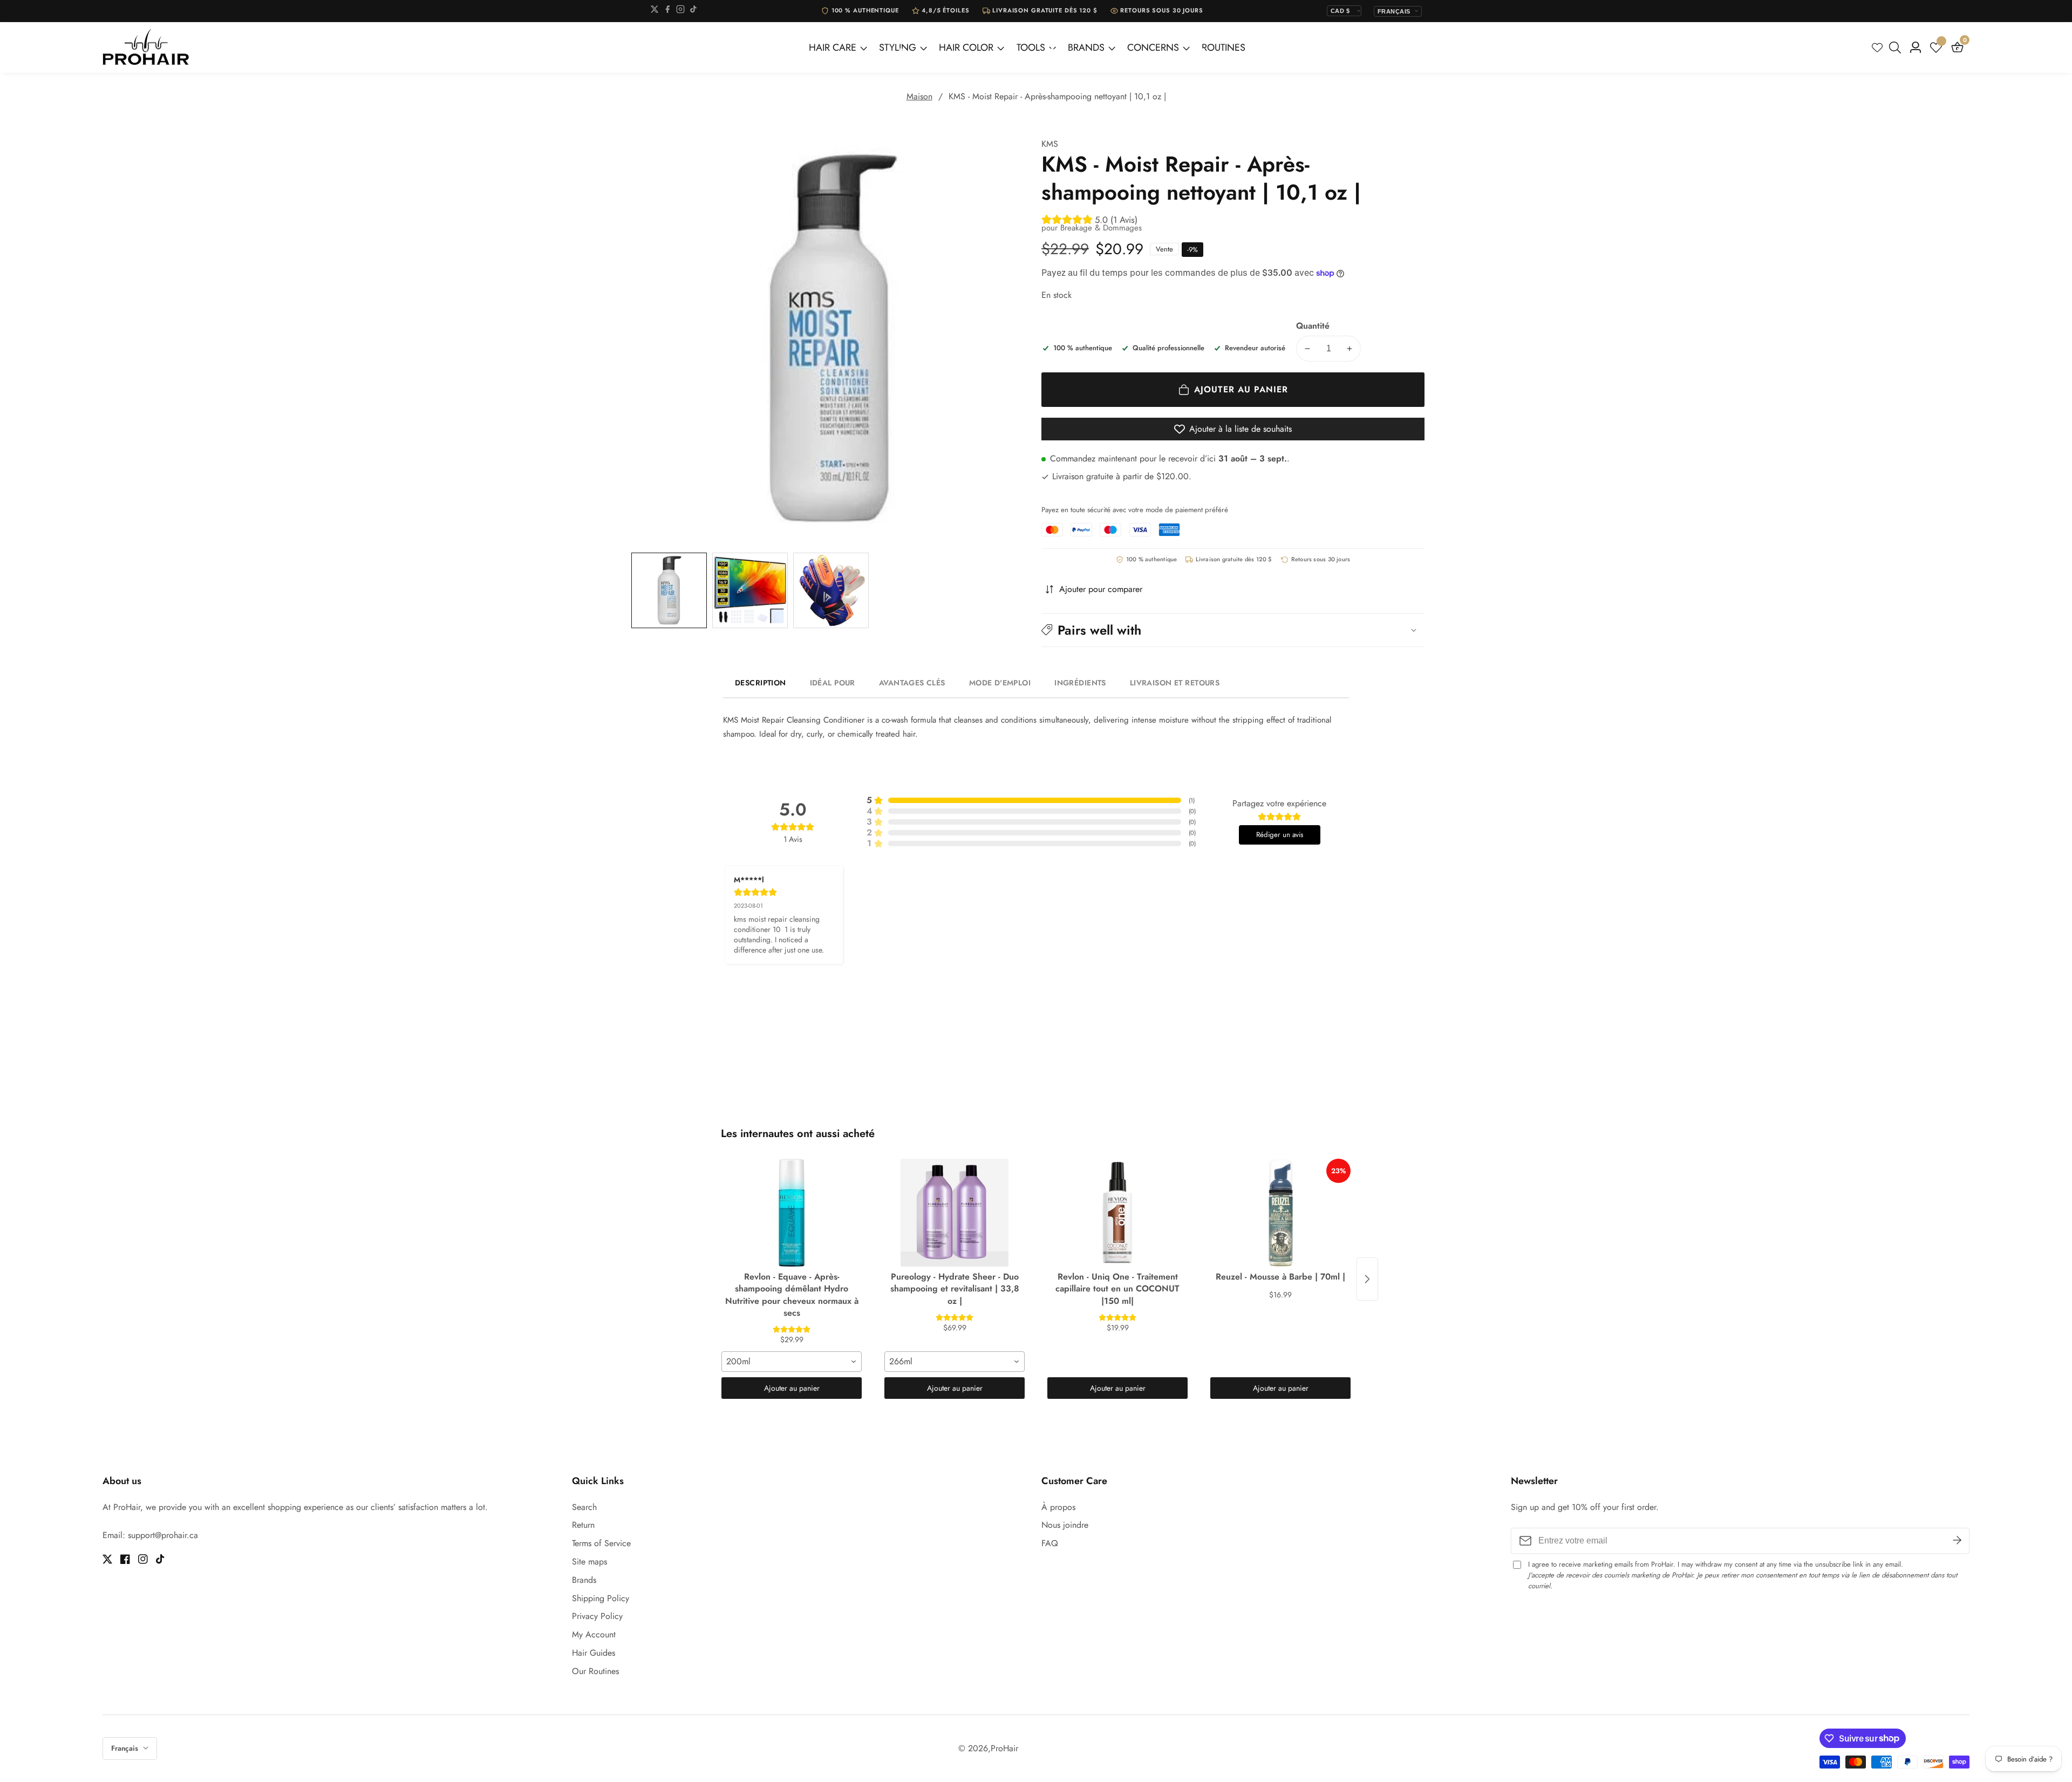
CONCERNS (1153, 47)
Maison (919, 96)
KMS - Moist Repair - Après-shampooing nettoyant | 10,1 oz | (1057, 96)
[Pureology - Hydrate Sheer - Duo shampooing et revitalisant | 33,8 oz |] (955, 1213)
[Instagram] (680, 11)
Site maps (589, 1562)
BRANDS (1086, 47)
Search (584, 1507)
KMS (1050, 144)
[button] (1233, 630)
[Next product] (1367, 1279)
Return (583, 1525)
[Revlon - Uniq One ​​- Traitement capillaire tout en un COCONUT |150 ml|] (1117, 1213)
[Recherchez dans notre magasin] (1897, 47)
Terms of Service (601, 1543)
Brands (584, 1580)
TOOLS (1031, 47)
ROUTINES (1224, 47)
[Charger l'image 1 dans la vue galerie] (669, 590)
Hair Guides (594, 1653)
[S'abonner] (1957, 1541)
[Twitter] (655, 11)
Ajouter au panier (792, 1388)
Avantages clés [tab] (912, 683)
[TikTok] (693, 11)
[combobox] (792, 1362)
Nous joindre (1065, 1525)
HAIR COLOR (966, 47)
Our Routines (595, 1671)
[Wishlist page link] (1877, 47)
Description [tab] (761, 683)
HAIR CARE (833, 47)
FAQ (1050, 1543)
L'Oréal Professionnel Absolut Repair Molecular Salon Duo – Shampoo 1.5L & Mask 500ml (168, 1739)
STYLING (898, 47)
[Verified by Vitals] (156, 1754)
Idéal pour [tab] (833, 683)
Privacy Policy (597, 1616)
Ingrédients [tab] (1080, 683)
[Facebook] (667, 11)
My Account (594, 1634)
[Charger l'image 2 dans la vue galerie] (750, 590)
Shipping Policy (601, 1598)
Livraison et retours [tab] (1175, 683)
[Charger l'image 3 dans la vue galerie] (831, 590)
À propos (1058, 1507)
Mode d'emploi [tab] (1000, 683)
